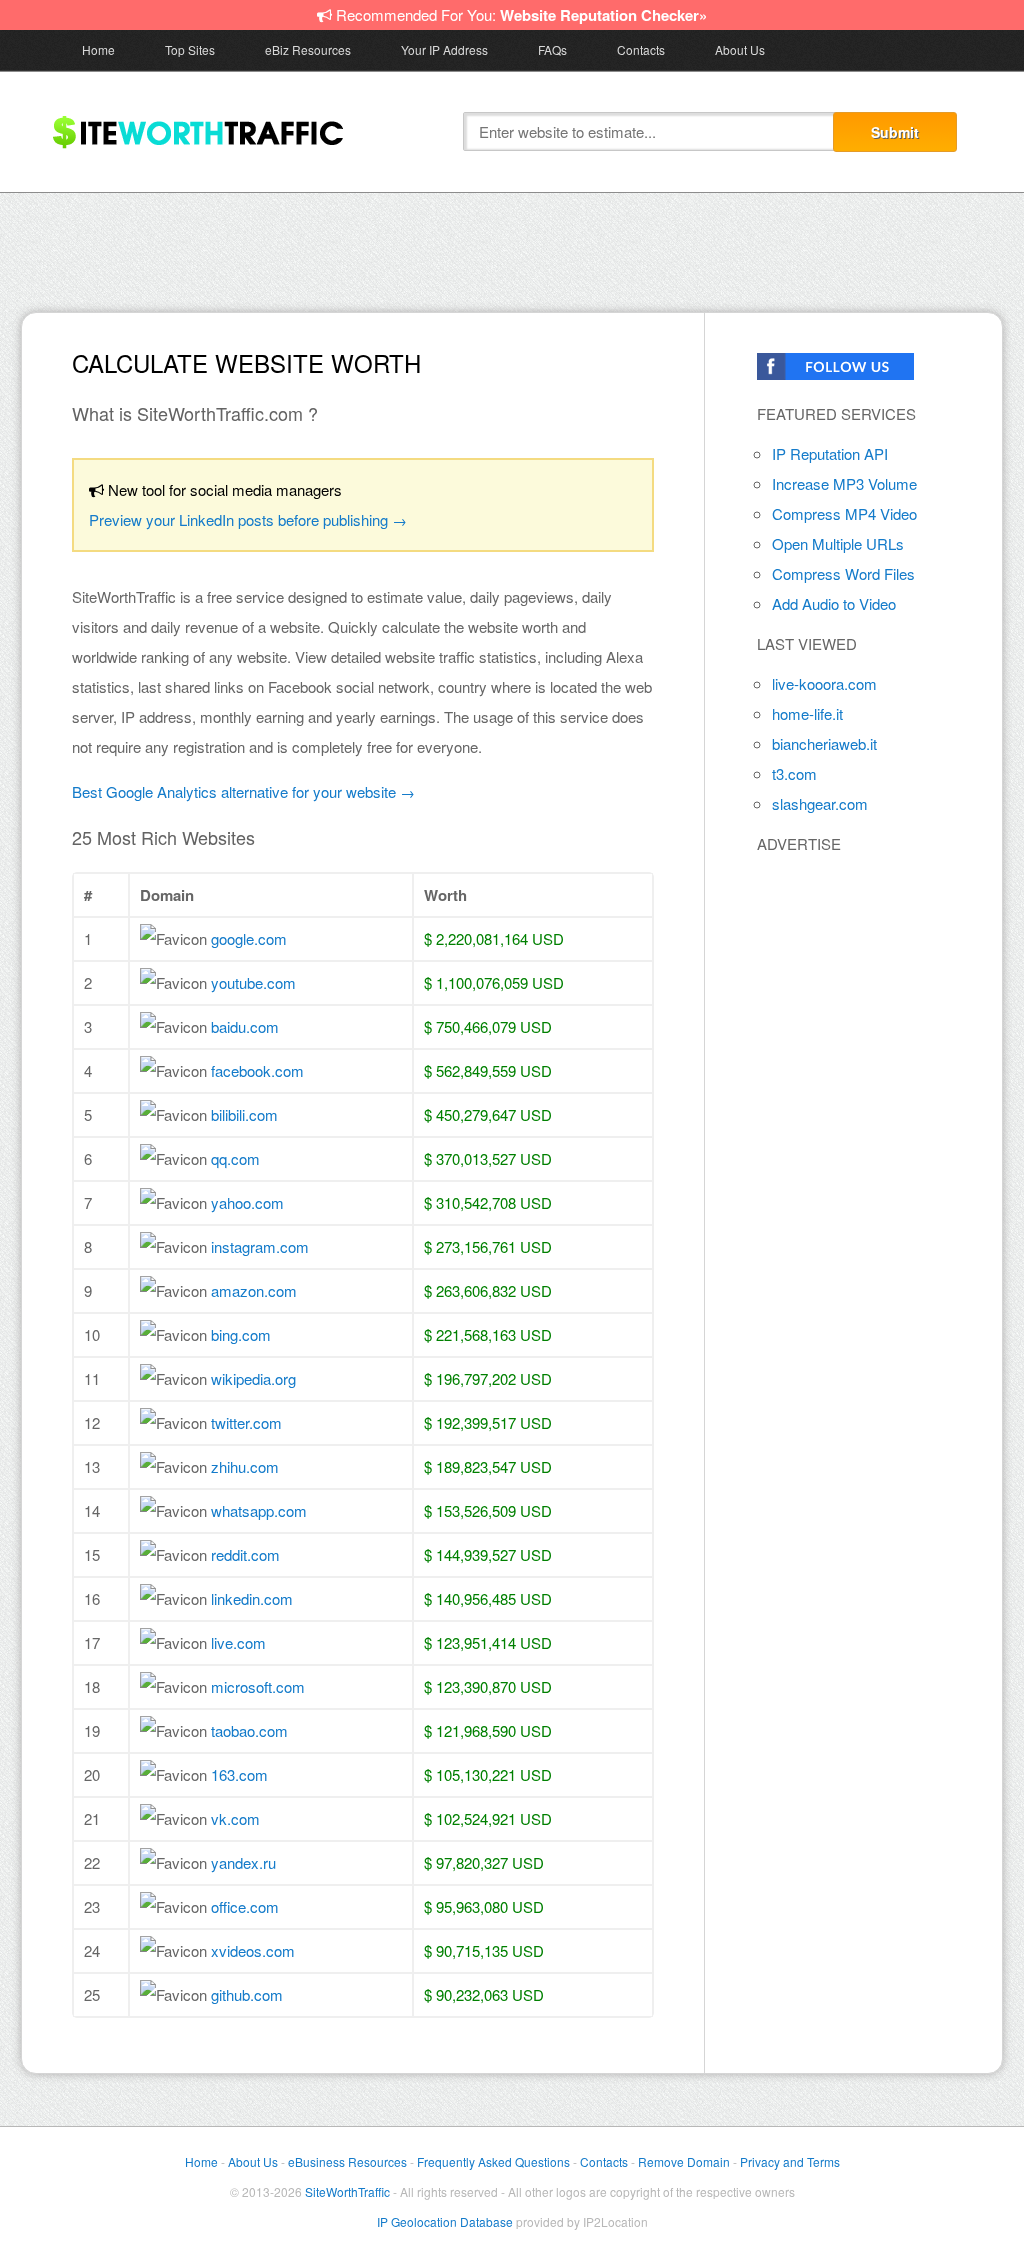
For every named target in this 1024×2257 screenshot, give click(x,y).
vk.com (235, 1818)
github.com (247, 1994)
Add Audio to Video (834, 603)
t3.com (794, 773)
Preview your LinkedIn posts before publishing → (248, 519)
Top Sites (190, 49)
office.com (245, 1906)
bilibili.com (244, 1114)
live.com (238, 1642)
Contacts (641, 49)
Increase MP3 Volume (844, 483)
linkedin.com (252, 1598)
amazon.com (254, 1290)
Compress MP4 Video (844, 513)
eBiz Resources (308, 49)
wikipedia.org (253, 1378)
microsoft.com (258, 1686)
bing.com (241, 1334)
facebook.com (257, 1070)
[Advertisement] (512, 248)
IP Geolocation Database (445, 2221)
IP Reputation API (830, 453)
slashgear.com (820, 803)
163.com (239, 1774)
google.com (249, 938)
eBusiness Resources (347, 2161)
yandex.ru (243, 1862)
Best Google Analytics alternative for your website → (243, 791)
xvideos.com (253, 1950)
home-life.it (807, 713)
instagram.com (260, 1246)
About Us (740, 49)
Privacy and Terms (790, 2161)
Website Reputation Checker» (603, 15)
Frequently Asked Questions (493, 2161)
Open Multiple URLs (838, 543)
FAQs (552, 49)
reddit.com (245, 1554)
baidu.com (245, 1026)
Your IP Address (444, 49)
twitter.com (246, 1422)
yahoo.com (247, 1202)
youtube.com (253, 982)
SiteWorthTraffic (347, 2191)
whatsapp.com (259, 1510)
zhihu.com (245, 1466)
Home (98, 49)
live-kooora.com (824, 683)
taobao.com (249, 1730)
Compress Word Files (843, 573)
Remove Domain (684, 2161)
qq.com (235, 1158)
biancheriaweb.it (824, 743)
